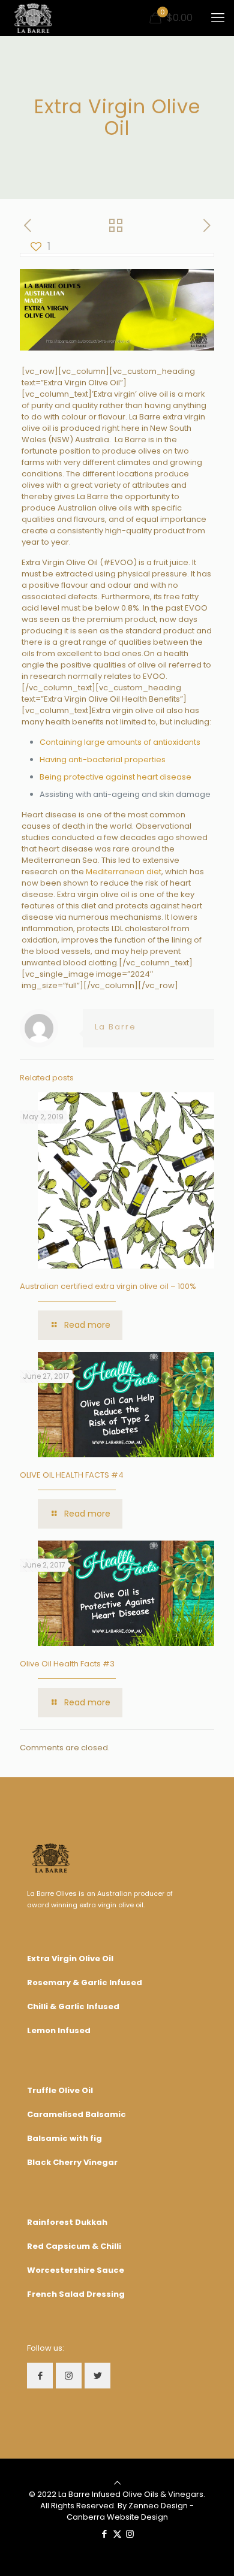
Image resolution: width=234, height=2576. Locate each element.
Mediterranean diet (124, 872)
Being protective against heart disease (115, 777)
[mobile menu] (218, 18)
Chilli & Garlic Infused (73, 2006)
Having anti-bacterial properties (103, 759)
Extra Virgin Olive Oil (70, 1959)
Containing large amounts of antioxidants (120, 742)
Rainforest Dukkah (67, 2222)
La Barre (115, 1027)
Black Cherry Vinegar (72, 2162)
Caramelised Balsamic (76, 2114)
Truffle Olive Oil (60, 2090)
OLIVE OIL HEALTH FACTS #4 (72, 1475)
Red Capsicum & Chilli (74, 2246)
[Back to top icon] (117, 2483)
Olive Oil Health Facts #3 (67, 1664)
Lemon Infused (59, 2030)
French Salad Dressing (76, 2294)
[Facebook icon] (105, 2534)
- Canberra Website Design (130, 2511)
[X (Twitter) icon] (117, 2534)
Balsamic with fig (64, 2138)
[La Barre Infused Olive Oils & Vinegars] (33, 18)
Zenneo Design (158, 2506)
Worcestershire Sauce (76, 2270)
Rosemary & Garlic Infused (85, 1982)
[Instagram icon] (130, 2534)
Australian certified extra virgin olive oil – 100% (108, 1286)
